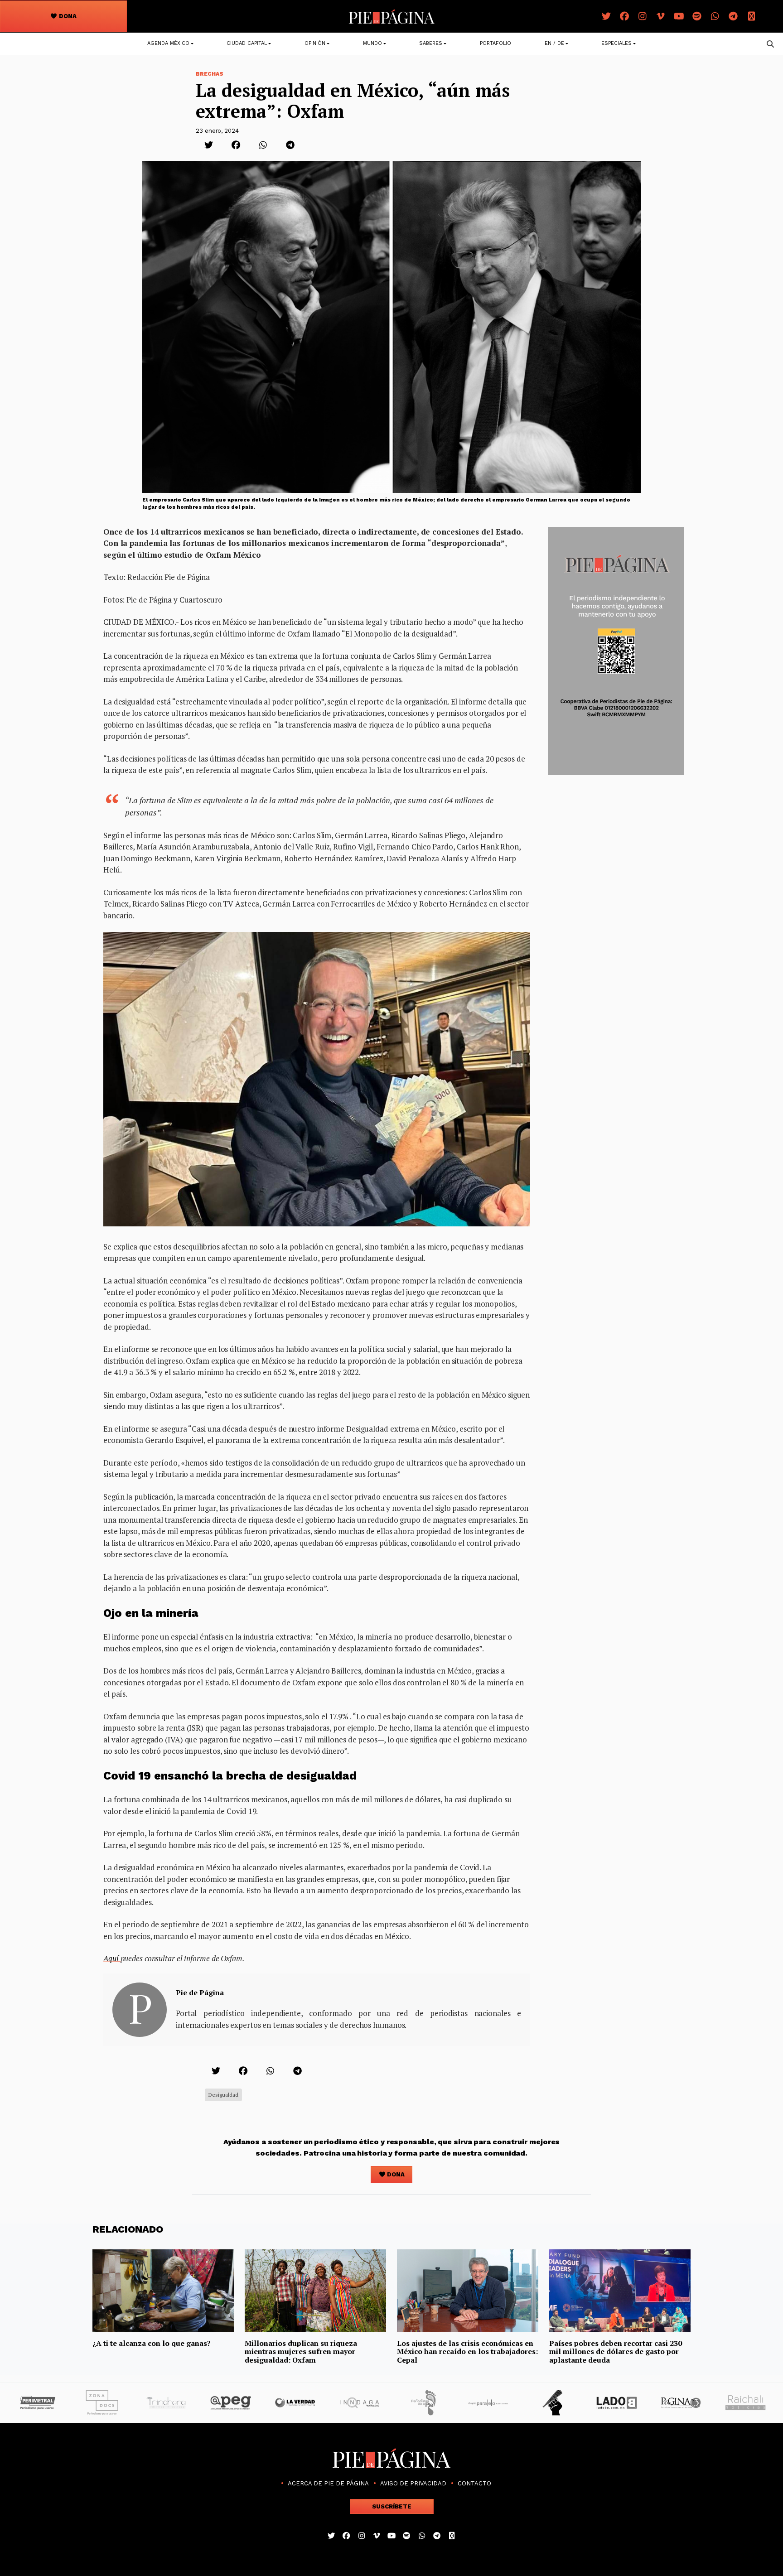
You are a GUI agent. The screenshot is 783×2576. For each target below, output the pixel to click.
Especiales (616, 43)
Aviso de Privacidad (413, 2483)
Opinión (315, 43)
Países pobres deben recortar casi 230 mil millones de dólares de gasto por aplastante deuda (616, 2352)
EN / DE (554, 43)
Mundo (372, 43)
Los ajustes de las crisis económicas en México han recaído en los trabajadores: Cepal (467, 2352)
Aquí (112, 1958)
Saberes (431, 43)
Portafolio (495, 43)
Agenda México (168, 43)
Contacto (474, 2483)
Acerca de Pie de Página (328, 2483)
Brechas (210, 74)
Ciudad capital (247, 43)
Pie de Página (200, 1992)
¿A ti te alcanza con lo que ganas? (152, 2343)
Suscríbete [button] (392, 2506)
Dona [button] (67, 16)
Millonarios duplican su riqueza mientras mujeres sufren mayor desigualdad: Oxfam (301, 2352)
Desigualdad (223, 2095)
